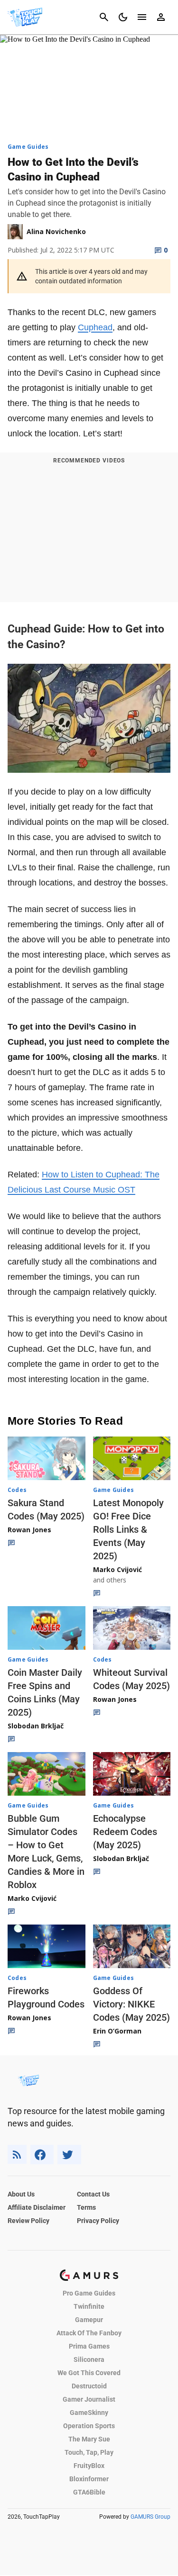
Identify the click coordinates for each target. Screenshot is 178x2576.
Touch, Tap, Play (89, 2452)
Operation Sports (89, 2426)
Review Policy (28, 2221)
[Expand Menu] (142, 17)
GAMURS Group (150, 2517)
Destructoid (89, 2386)
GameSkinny (89, 2413)
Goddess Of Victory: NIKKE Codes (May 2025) (131, 2004)
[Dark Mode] (123, 17)
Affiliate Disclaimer (37, 2207)
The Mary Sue (89, 2439)
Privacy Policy (98, 2221)
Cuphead (95, 327)
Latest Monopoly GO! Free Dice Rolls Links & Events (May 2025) (128, 1529)
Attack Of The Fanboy (89, 2333)
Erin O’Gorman (117, 2031)
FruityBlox (89, 2466)
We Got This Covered (89, 2373)
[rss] (17, 2155)
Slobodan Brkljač (36, 1726)
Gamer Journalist (89, 2399)
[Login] (161, 17)
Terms (86, 2207)
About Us (21, 2194)
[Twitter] (69, 2155)
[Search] (104, 17)
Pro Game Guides (89, 2293)
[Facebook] (42, 2155)
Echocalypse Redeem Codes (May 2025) (125, 1832)
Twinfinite (89, 2306)
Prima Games (89, 2346)
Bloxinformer (89, 2479)
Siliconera (89, 2359)
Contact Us (93, 2194)
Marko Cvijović (117, 1569)
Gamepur (89, 2320)
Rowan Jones (29, 1530)
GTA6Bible (89, 2492)
